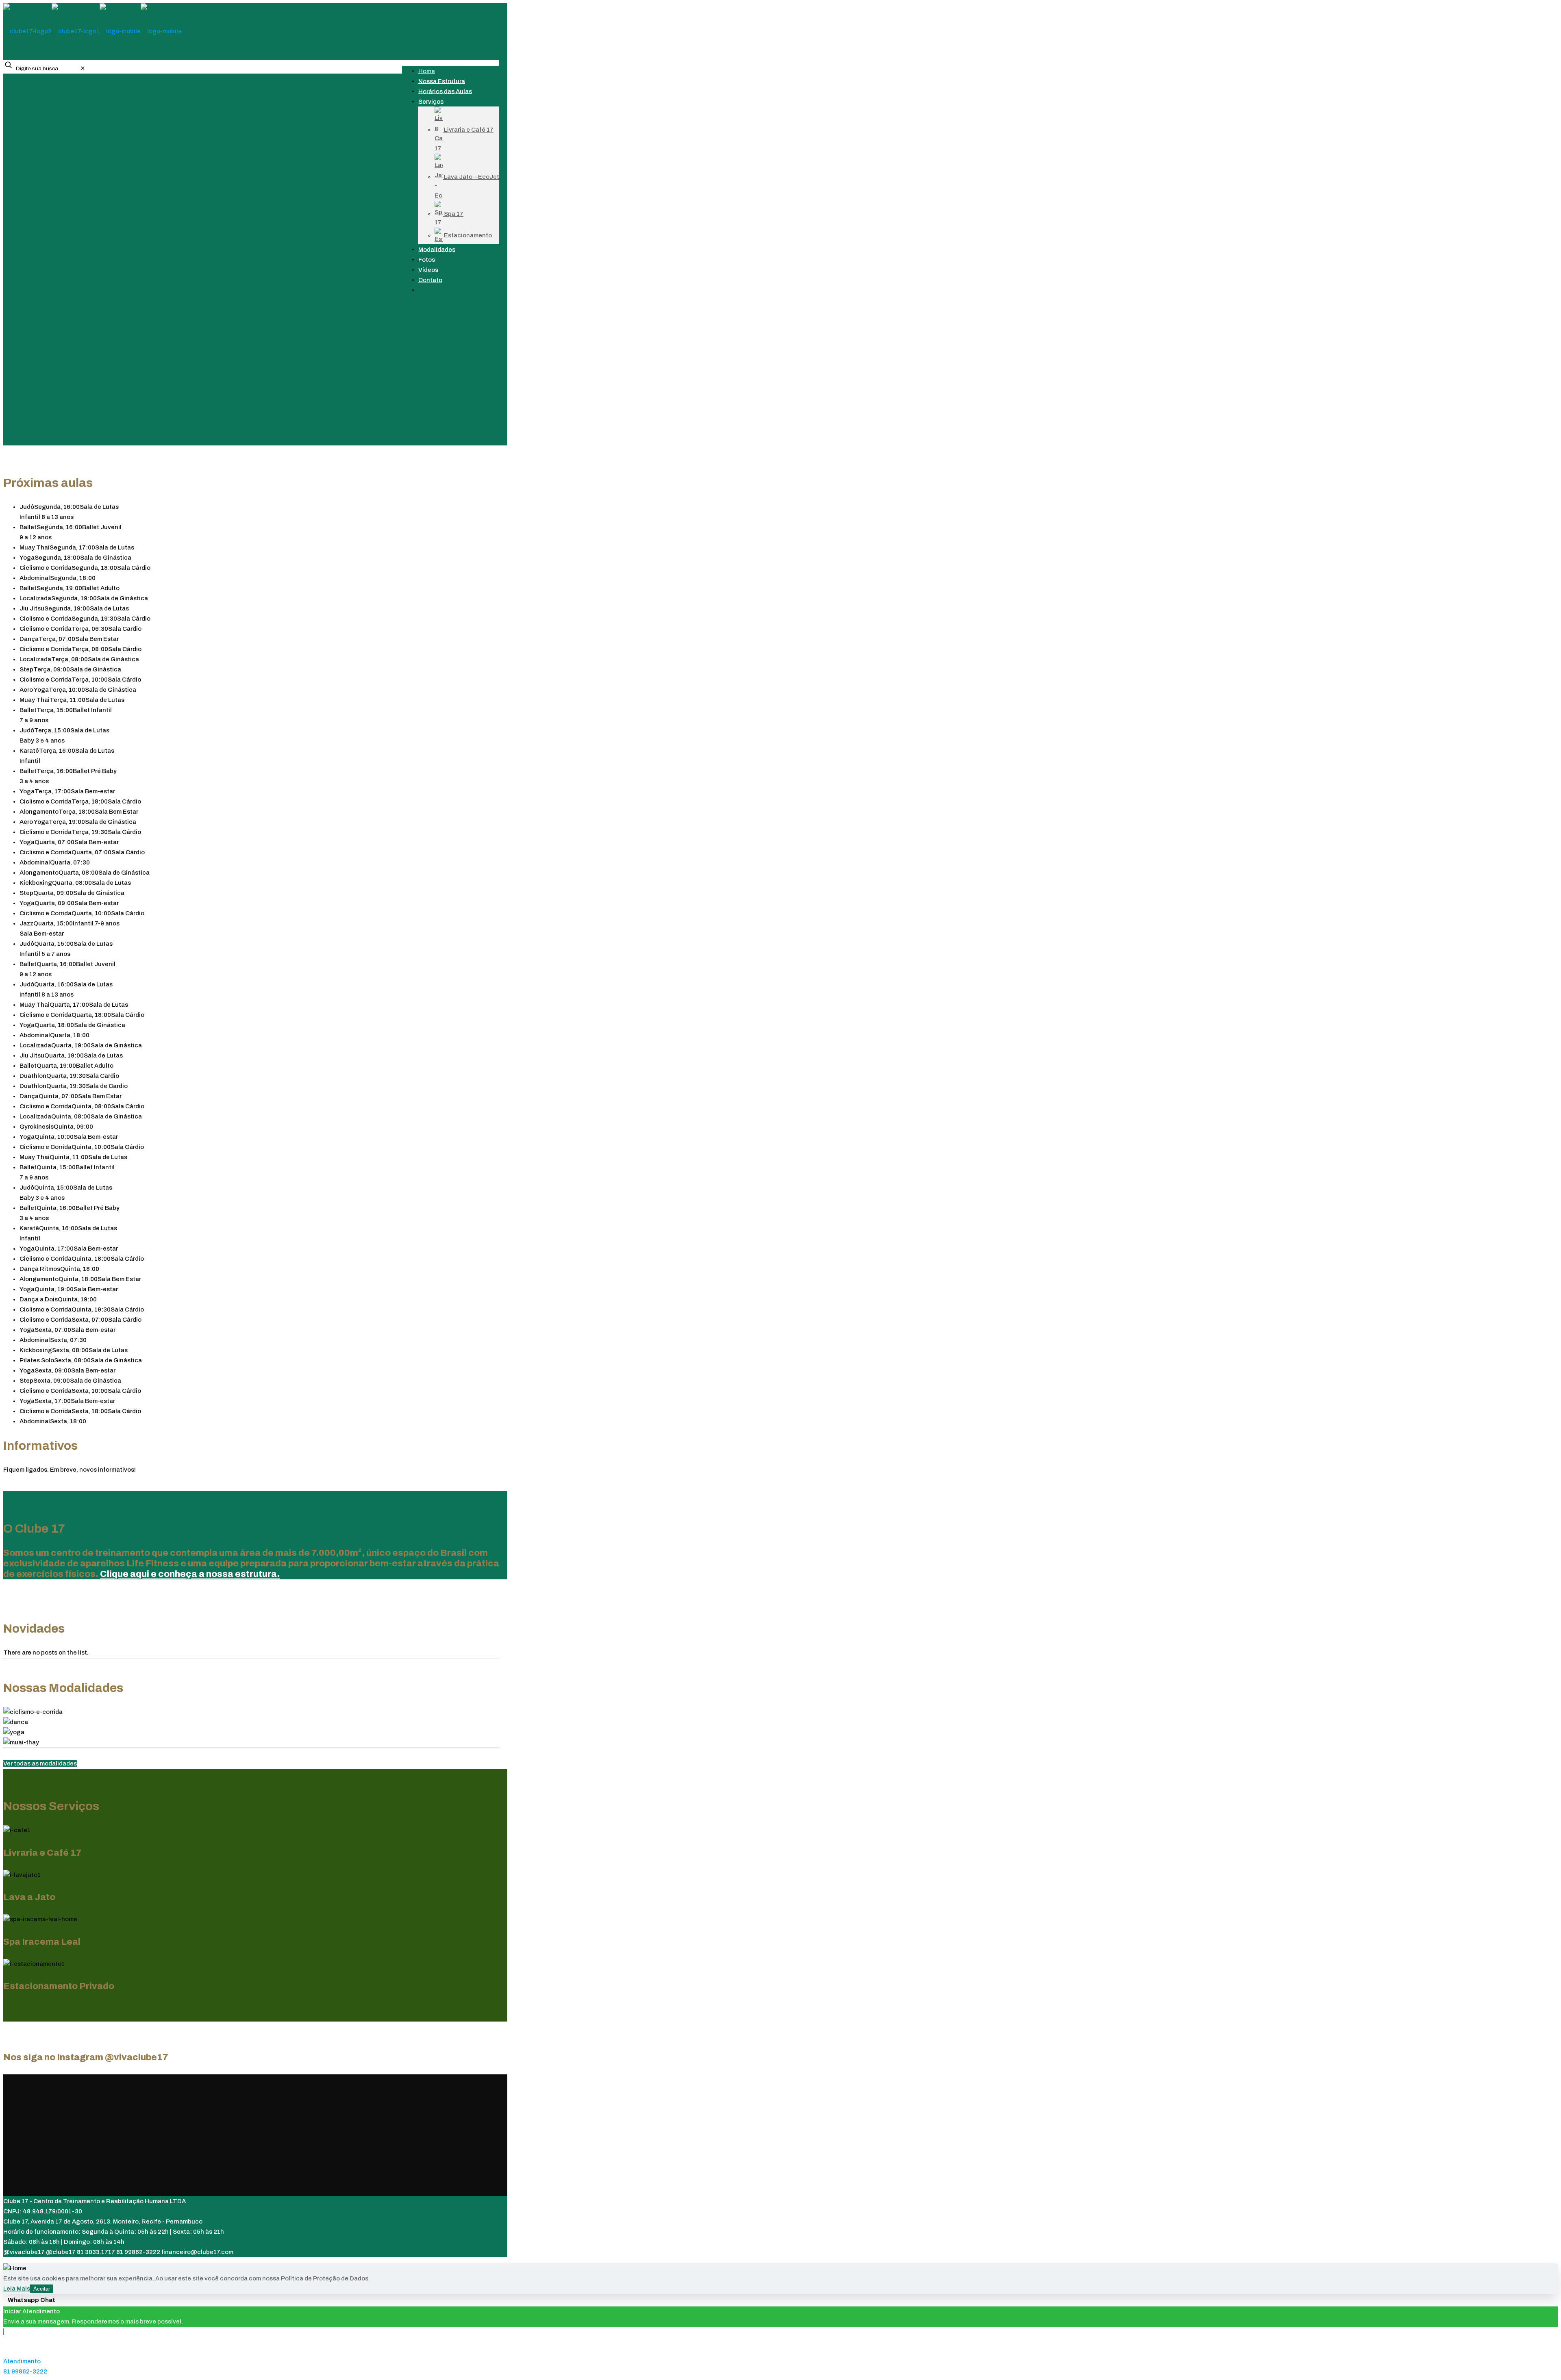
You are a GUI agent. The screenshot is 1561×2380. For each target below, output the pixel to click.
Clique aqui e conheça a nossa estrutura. (190, 1574)
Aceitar (42, 2289)
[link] (83, 68)
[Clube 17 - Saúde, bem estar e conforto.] (92, 31)
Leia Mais (17, 2289)
